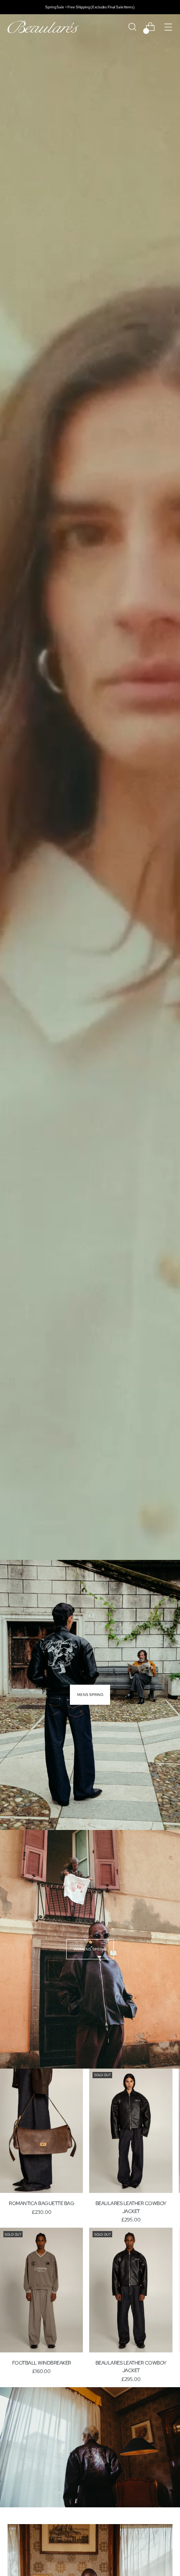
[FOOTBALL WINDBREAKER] (41, 2290)
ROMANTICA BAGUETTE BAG (41, 2203)
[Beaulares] (43, 27)
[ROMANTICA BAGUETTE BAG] (41, 2131)
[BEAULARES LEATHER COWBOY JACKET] (131, 2131)
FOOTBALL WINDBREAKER (42, 2363)
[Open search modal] (132, 27)
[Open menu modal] (168, 27)
